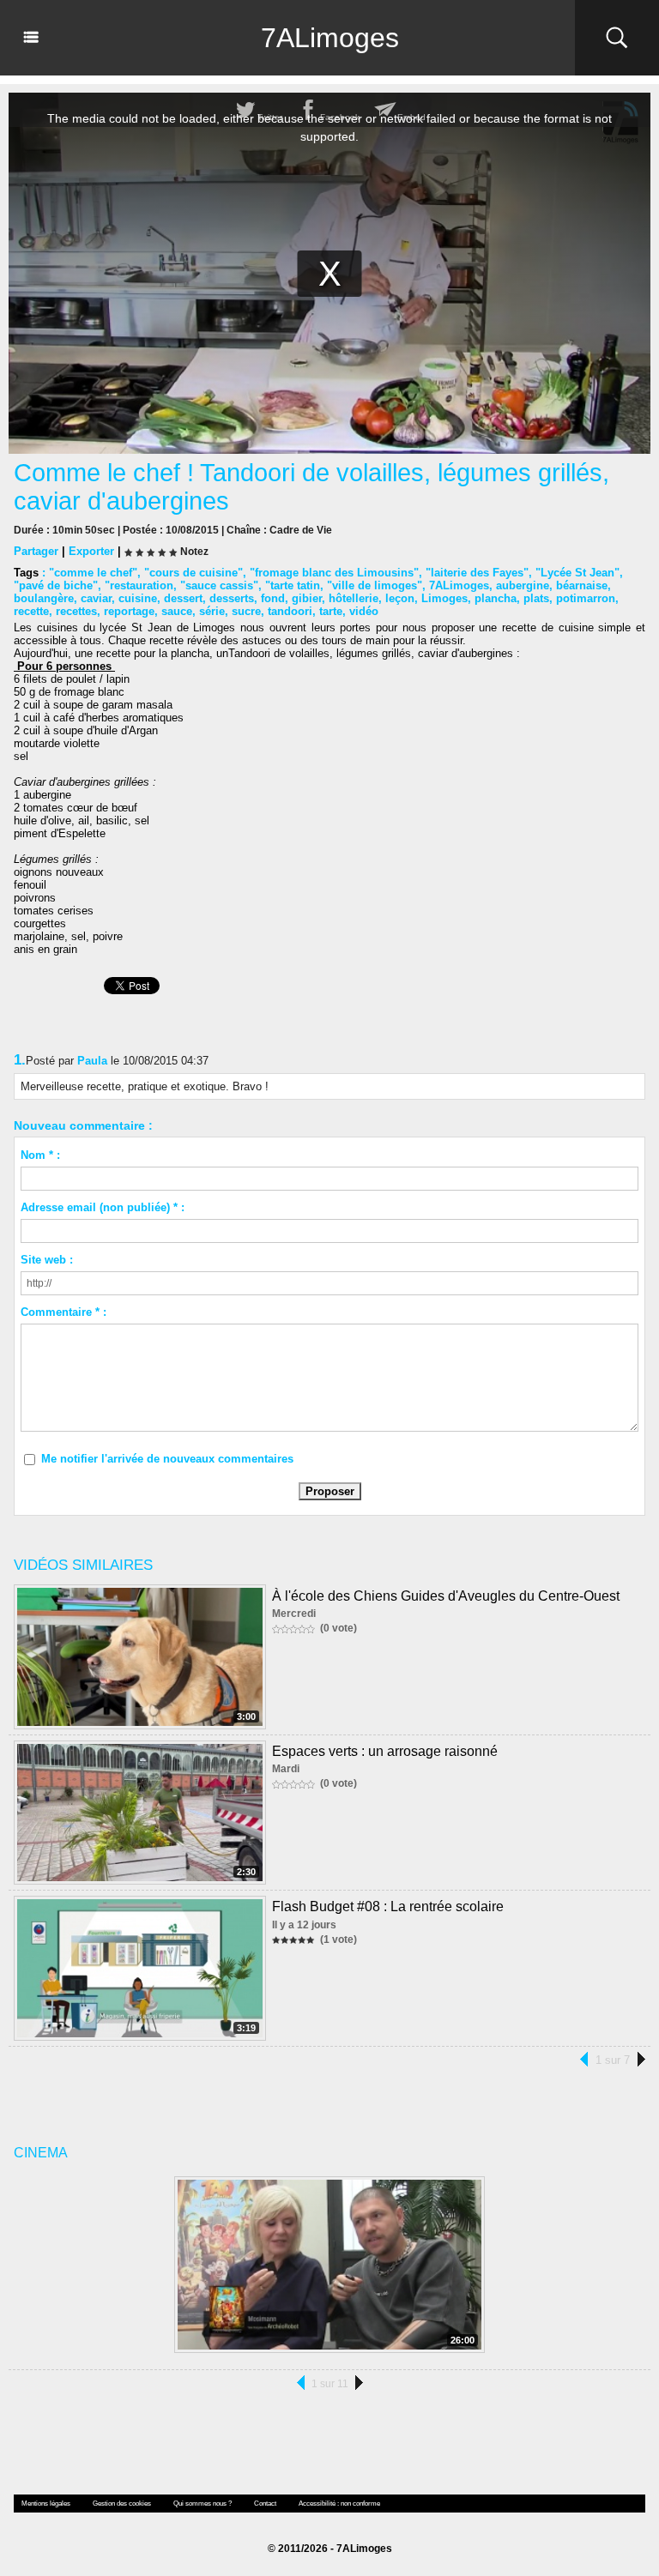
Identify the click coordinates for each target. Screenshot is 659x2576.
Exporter (91, 551)
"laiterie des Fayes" (477, 573)
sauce (177, 611)
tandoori (290, 611)
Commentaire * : (63, 1312)
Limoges (444, 598)
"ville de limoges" (375, 585)
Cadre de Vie (301, 530)
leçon (400, 598)
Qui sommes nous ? (203, 2504)
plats (536, 598)
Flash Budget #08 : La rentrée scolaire (388, 1906)
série (212, 611)
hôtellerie (354, 598)
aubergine (523, 585)
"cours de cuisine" (193, 573)
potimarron (586, 598)
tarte (331, 611)
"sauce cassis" (219, 585)
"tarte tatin (293, 585)
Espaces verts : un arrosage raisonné (385, 1751)
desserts (232, 598)
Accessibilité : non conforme (339, 2504)
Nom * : (40, 1155)
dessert (183, 598)
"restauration (139, 585)
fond (273, 598)
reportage (129, 611)
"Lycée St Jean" (577, 573)
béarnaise (582, 585)
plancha (496, 598)
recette (31, 611)
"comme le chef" (93, 573)
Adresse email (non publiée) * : (103, 1207)
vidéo (364, 611)
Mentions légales (46, 2504)
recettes (76, 611)
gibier (307, 598)
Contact (265, 2504)
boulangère (44, 598)
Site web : (47, 1260)
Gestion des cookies (122, 2504)
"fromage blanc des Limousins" (334, 573)
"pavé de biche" (56, 585)
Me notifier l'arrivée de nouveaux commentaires (167, 1459)
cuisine (138, 598)
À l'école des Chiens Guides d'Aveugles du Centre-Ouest (446, 1596)
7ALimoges (330, 38)
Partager (36, 551)
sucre (246, 611)
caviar (96, 598)
